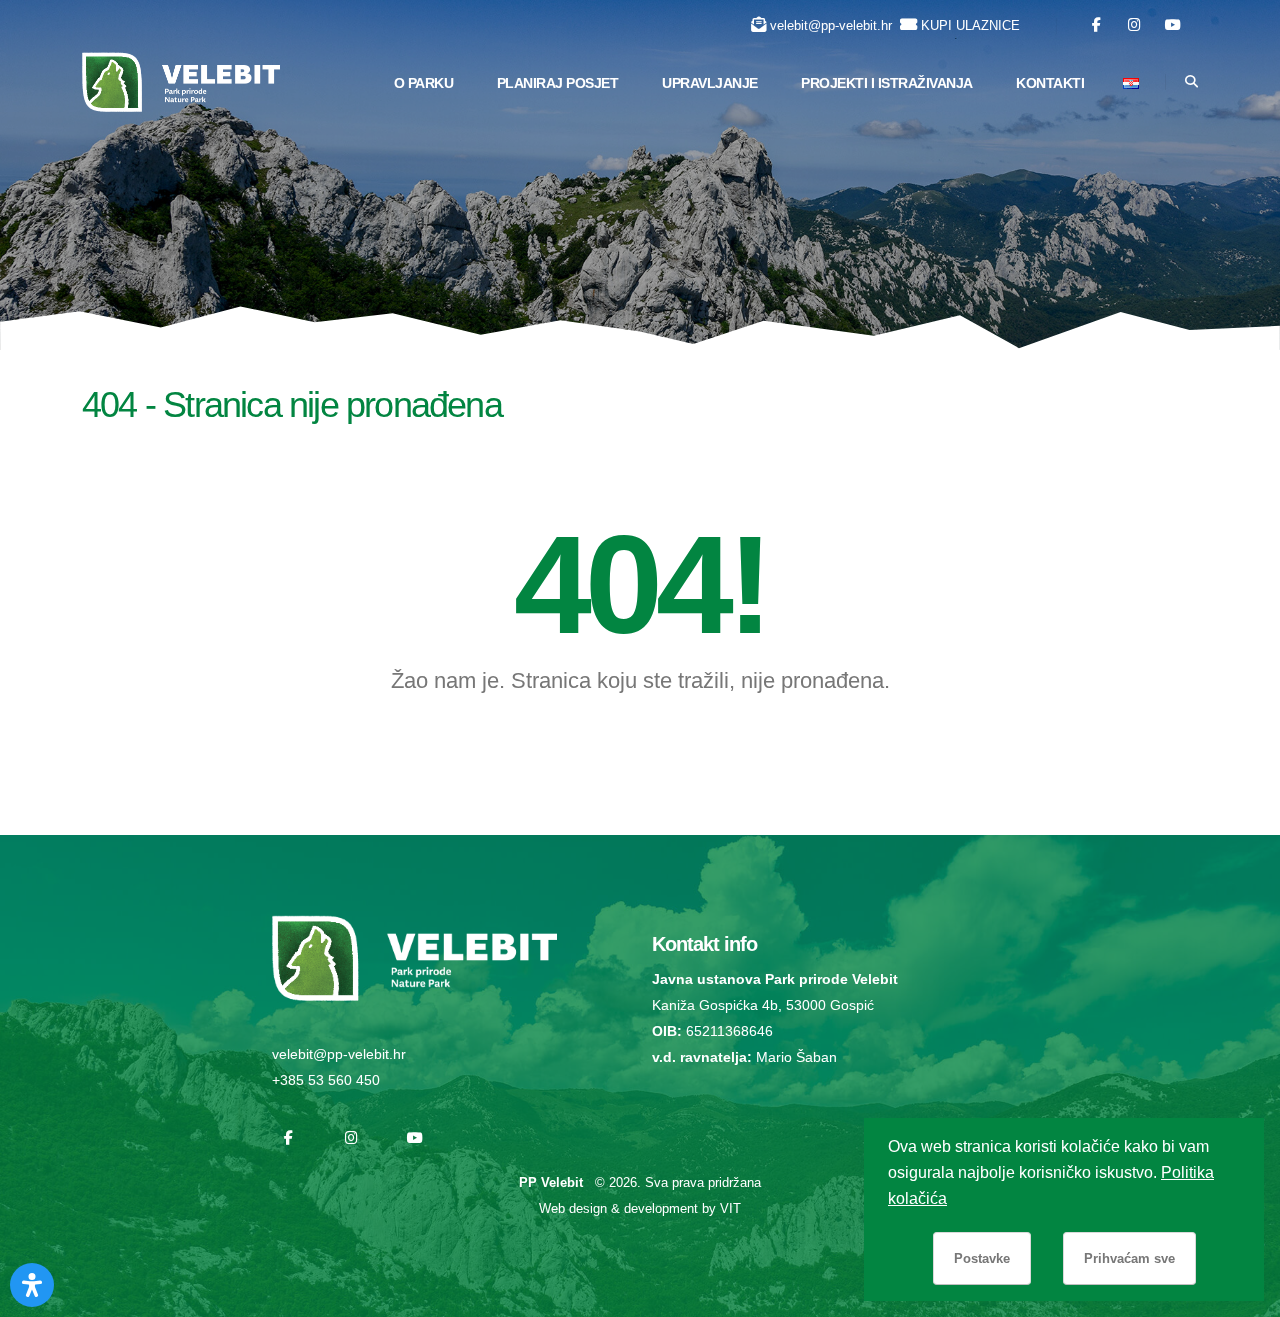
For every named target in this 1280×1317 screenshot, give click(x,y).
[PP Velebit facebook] (1096, 25)
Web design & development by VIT (640, 1208)
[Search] (1191, 82)
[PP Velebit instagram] (1134, 25)
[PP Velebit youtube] (1172, 25)
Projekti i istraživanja (887, 83)
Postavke (982, 1258)
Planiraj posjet (558, 83)
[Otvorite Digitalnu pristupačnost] (32, 1285)
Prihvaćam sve (1129, 1258)
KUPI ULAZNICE (970, 25)
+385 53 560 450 (326, 1080)
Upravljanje (710, 83)
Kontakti (1050, 83)
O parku (424, 83)
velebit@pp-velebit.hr (831, 25)
